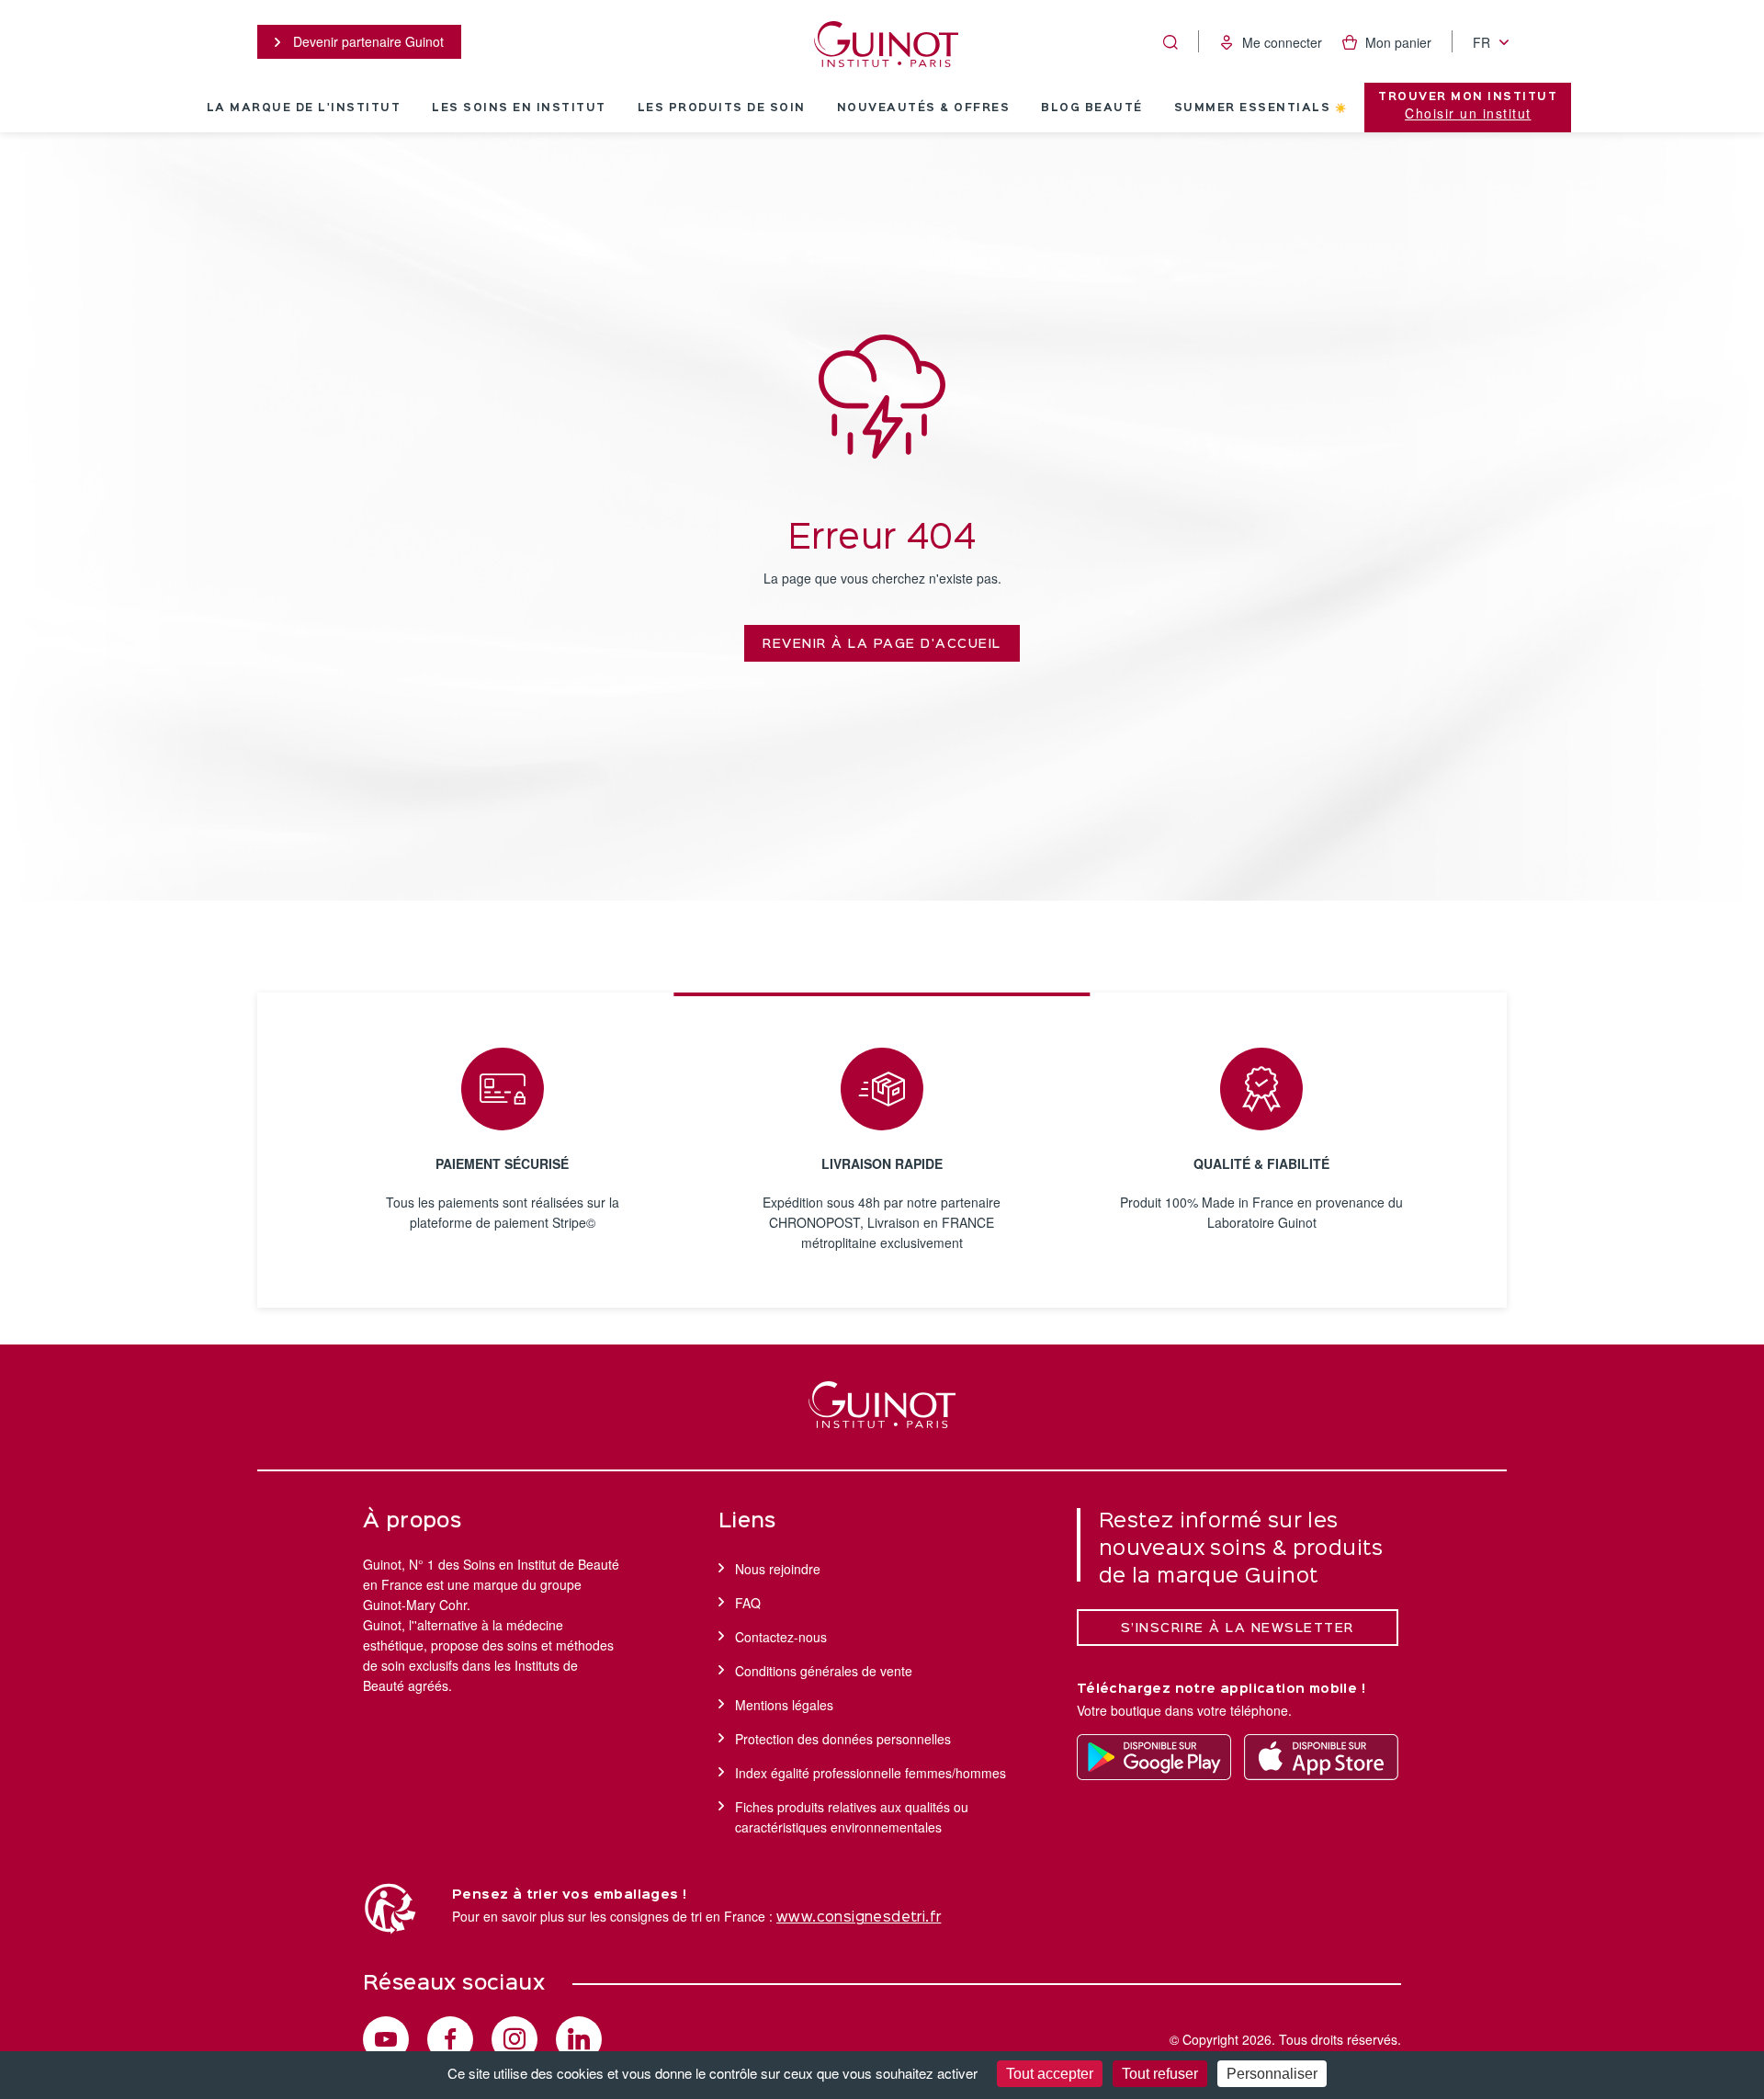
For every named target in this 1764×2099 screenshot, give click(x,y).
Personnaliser (1272, 2074)
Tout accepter (1050, 2074)
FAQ (748, 1603)
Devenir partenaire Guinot (367, 41)
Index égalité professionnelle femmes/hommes (871, 1773)
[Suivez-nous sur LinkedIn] (579, 2039)
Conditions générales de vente (824, 1671)
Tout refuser (1160, 2074)
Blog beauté (1092, 108)
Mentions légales (784, 1705)
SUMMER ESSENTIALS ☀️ (1261, 108)
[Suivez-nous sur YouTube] (386, 2039)
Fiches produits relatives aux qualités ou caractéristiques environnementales (852, 1817)
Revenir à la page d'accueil (882, 644)
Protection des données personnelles (843, 1739)
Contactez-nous (781, 1637)
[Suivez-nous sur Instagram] (514, 2039)
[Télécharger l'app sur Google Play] (1154, 1757)
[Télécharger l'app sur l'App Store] (1321, 1757)
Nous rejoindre (778, 1569)
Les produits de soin (722, 108)
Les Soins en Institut (519, 108)
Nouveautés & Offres (924, 108)
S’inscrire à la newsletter (1238, 1628)
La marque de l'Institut (304, 108)
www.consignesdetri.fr (859, 1918)
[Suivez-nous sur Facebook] (450, 2039)
